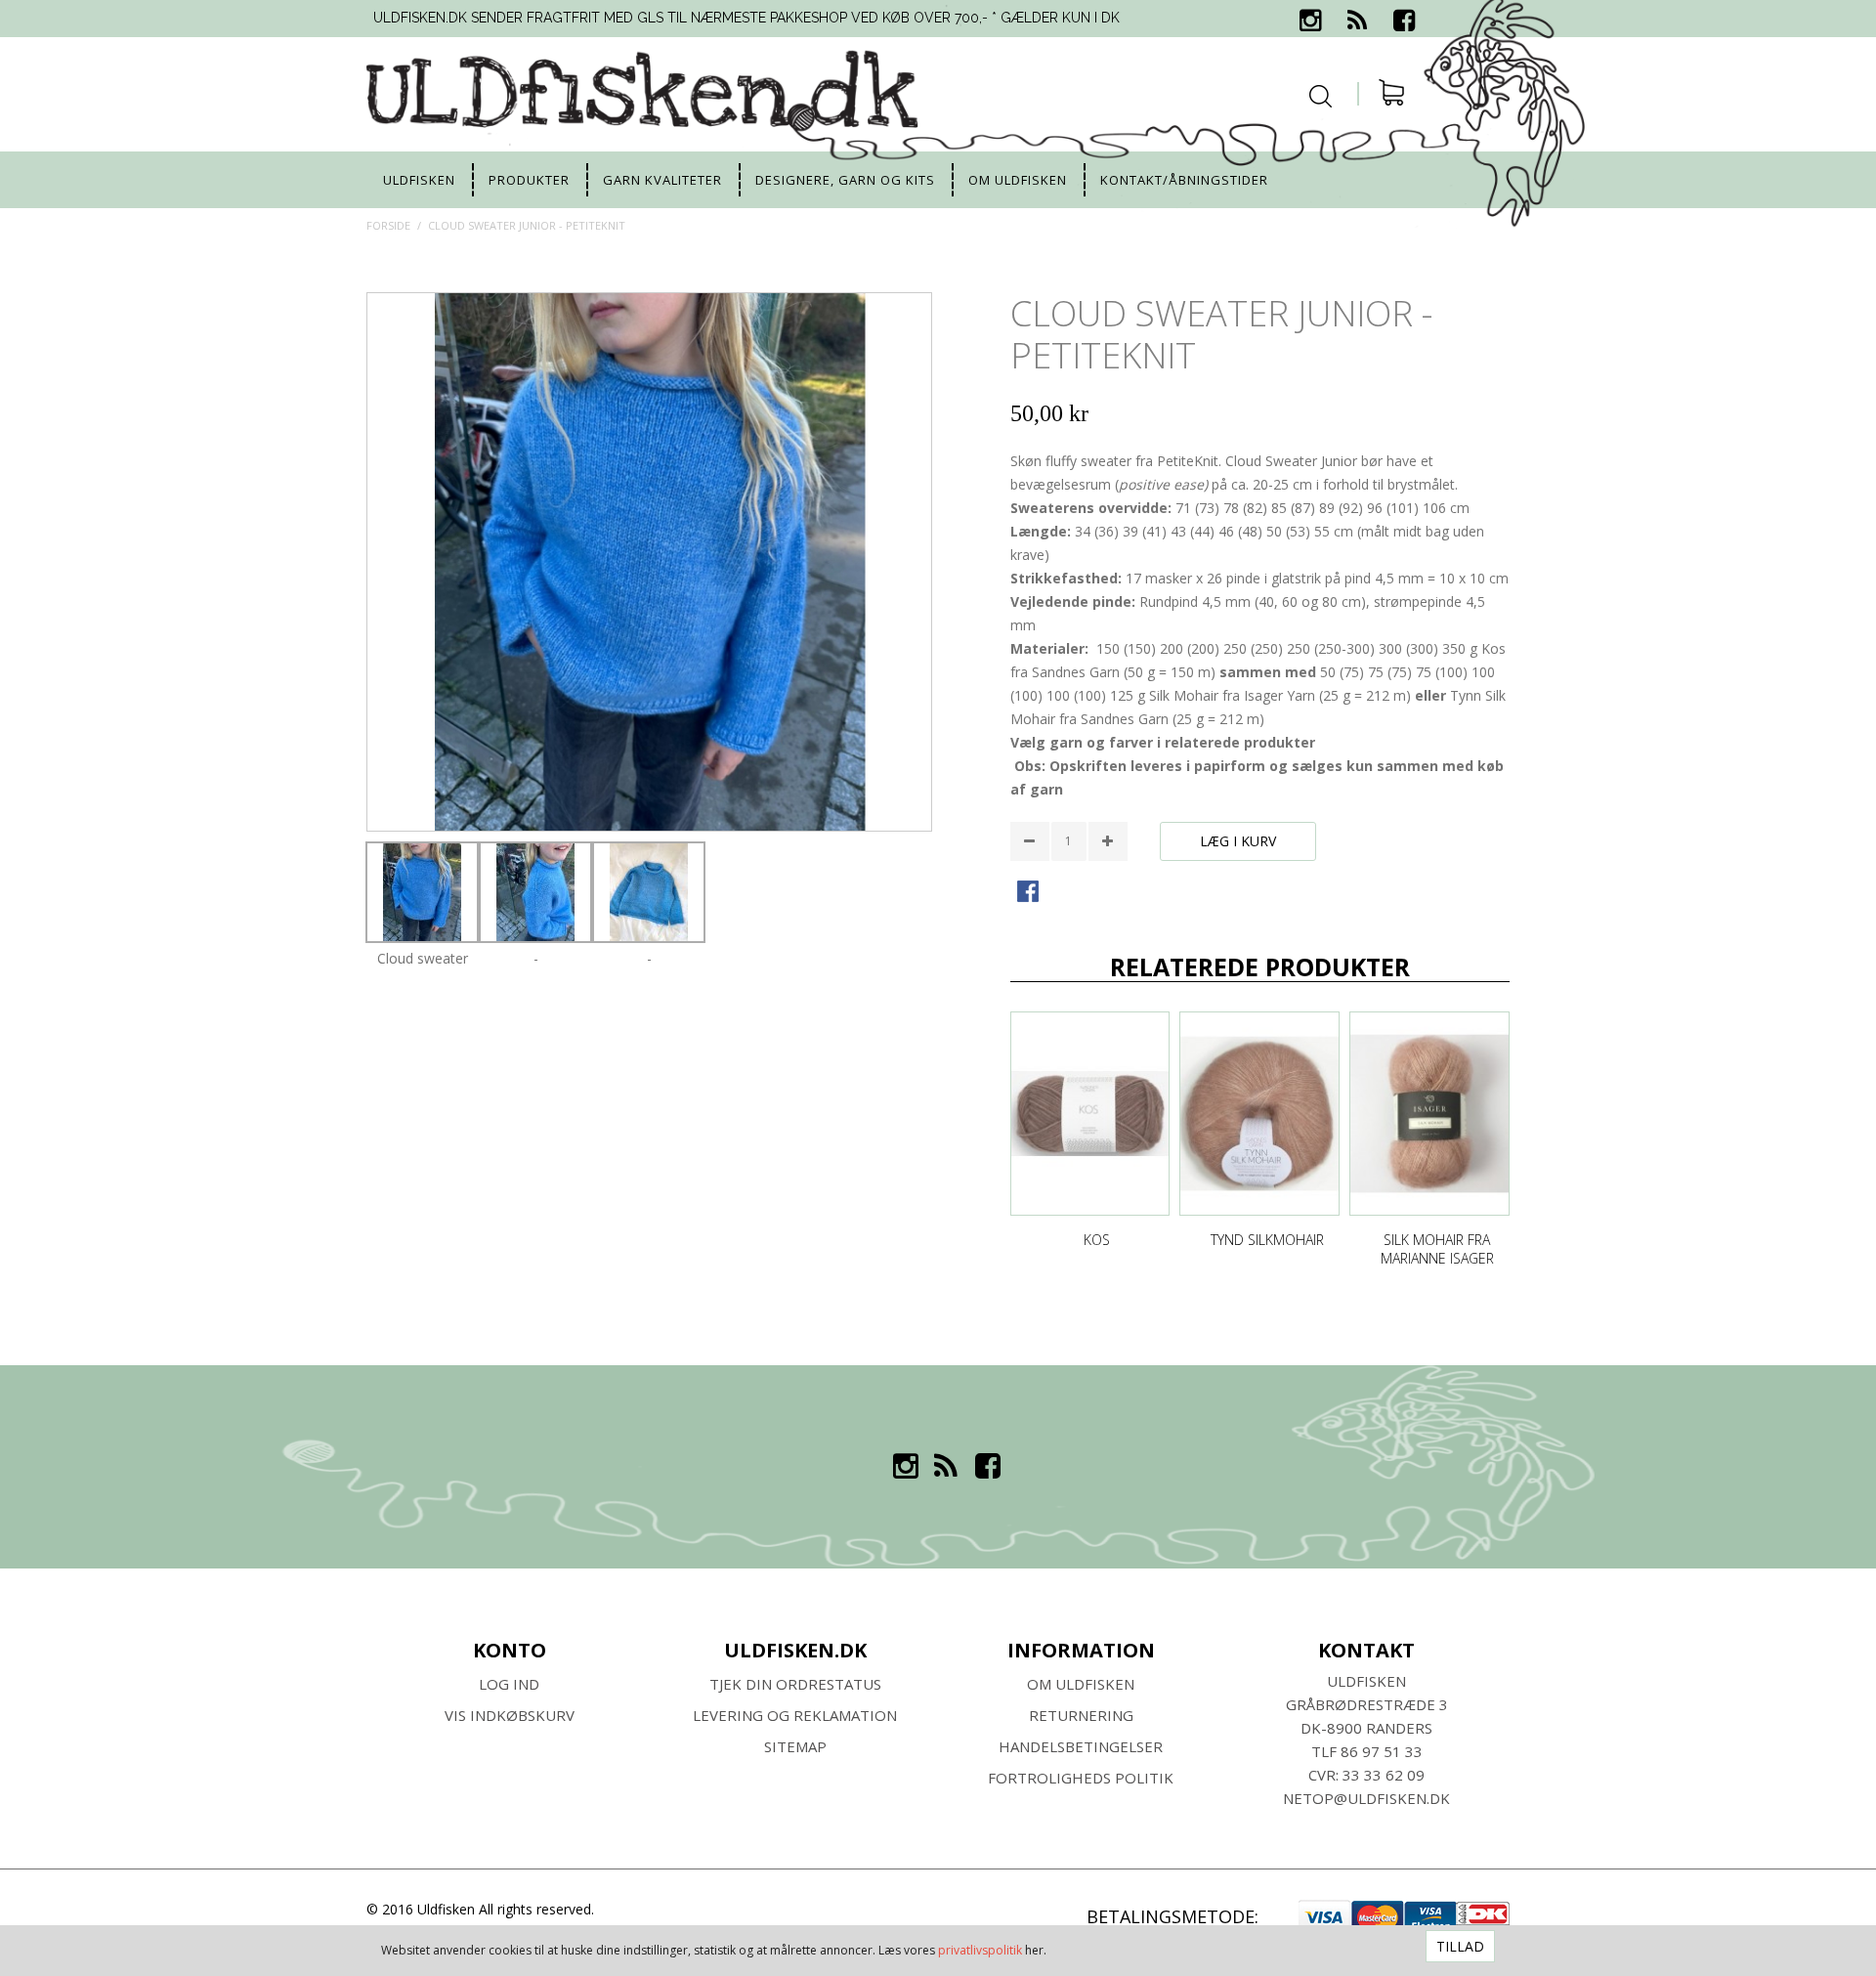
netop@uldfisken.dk (1366, 1798)
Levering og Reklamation (795, 1715)
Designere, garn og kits (845, 180)
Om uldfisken (1018, 180)
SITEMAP (795, 1746)
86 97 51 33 (1382, 1751)
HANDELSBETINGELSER (1081, 1746)
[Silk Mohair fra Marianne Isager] (1429, 1114)
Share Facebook (1030, 893)
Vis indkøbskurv (510, 1715)
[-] (535, 892)
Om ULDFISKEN (1081, 1684)
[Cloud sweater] (422, 892)
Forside (388, 225)
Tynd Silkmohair (1267, 1240)
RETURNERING (1081, 1715)
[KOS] (1090, 1114)
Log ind (509, 1684)
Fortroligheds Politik (1081, 1778)
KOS (1097, 1240)
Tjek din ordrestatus (795, 1684)
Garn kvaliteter (662, 180)
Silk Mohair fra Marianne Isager (1437, 1249)
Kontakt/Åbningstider (1184, 180)
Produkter (529, 180)
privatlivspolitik (980, 1950)
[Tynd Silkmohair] (1259, 1114)
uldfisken (419, 180)
